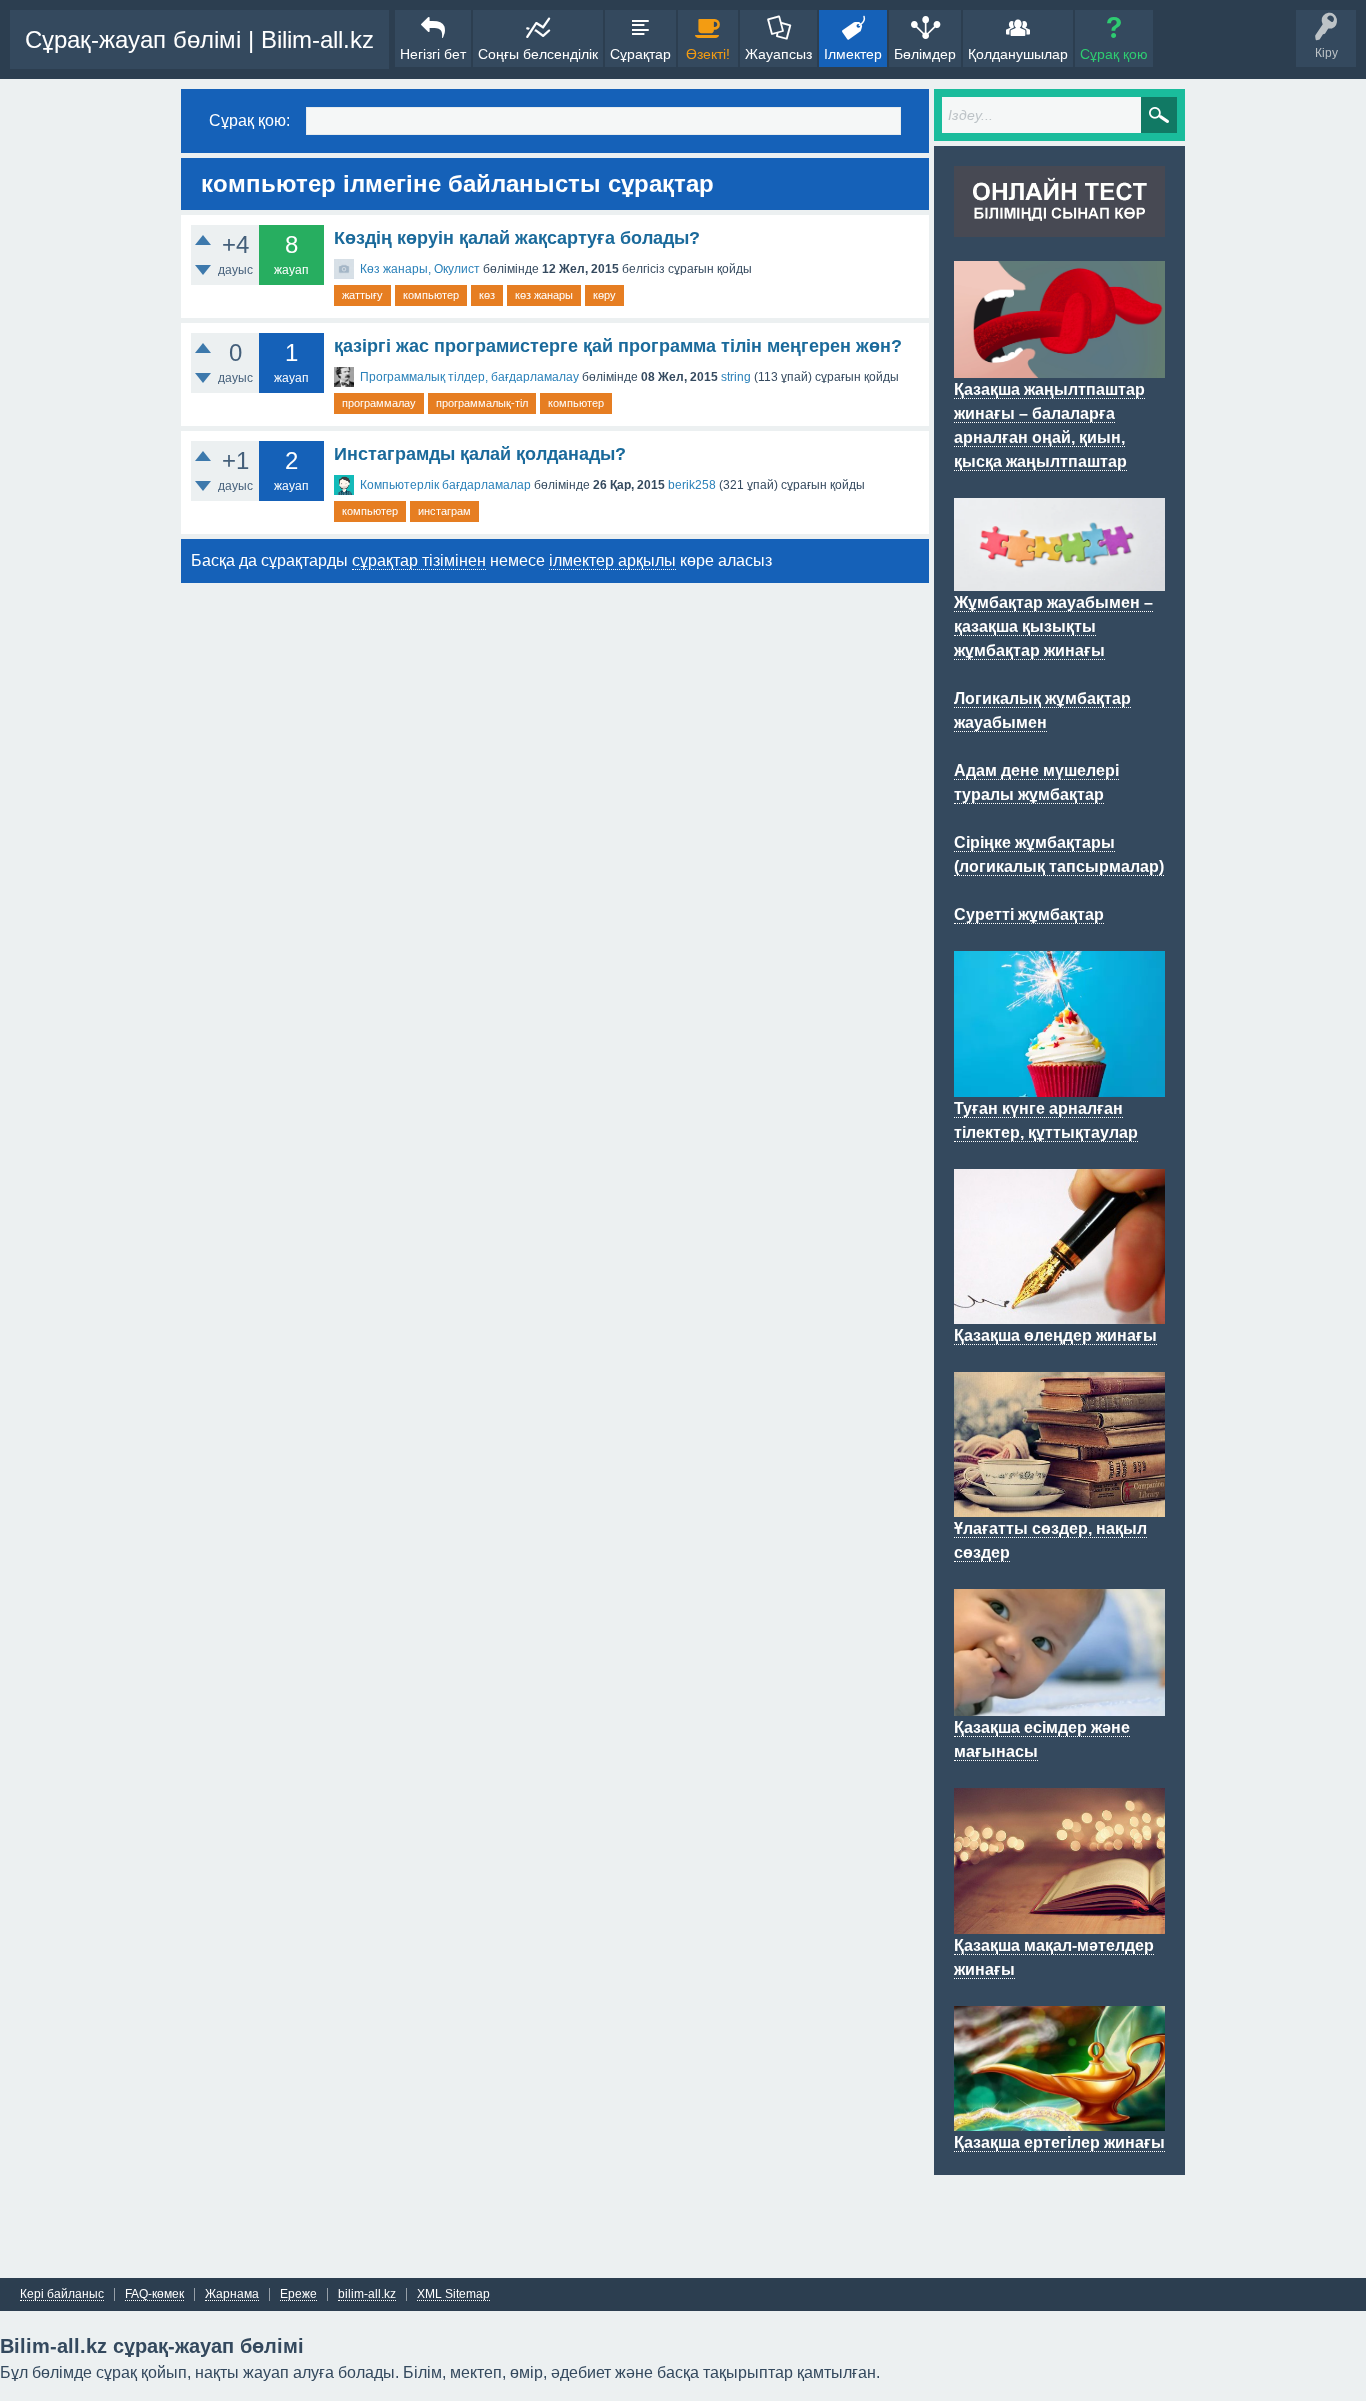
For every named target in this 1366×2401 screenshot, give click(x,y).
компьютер (431, 295)
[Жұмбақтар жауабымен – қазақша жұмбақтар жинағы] (1059, 579)
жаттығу (362, 295)
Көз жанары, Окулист (420, 269)
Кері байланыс (62, 2294)
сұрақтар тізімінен (419, 560)
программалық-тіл (482, 403)
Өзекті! (708, 54)
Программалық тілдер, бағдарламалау (469, 377)
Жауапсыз (778, 54)
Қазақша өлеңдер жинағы (1055, 1335)
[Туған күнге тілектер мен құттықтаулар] (1059, 1085)
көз (487, 295)
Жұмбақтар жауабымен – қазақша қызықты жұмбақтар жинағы (1053, 626)
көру (604, 295)
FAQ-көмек (154, 2294)
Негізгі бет (433, 54)
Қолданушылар (1018, 54)
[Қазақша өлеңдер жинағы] (1059, 1312)
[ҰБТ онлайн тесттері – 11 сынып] (1059, 225)
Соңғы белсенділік (538, 54)
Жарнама (232, 2294)
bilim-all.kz (367, 2294)
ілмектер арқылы (612, 560)
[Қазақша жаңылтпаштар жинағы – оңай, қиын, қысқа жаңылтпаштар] (1059, 366)
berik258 (692, 485)
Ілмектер (853, 54)
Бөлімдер (925, 54)
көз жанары (544, 295)
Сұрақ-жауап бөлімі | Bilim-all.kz (199, 39)
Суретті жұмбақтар (1029, 914)
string (736, 377)
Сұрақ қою (1114, 54)
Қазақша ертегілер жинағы (1059, 2142)
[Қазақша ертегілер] (1059, 2119)
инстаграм (444, 511)
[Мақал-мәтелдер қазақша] (1059, 1922)
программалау (379, 403)
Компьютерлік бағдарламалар (445, 485)
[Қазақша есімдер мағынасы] (1059, 1704)
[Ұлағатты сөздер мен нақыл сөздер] (1059, 1505)
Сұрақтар (640, 54)
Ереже (298, 2294)
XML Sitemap (453, 2294)
